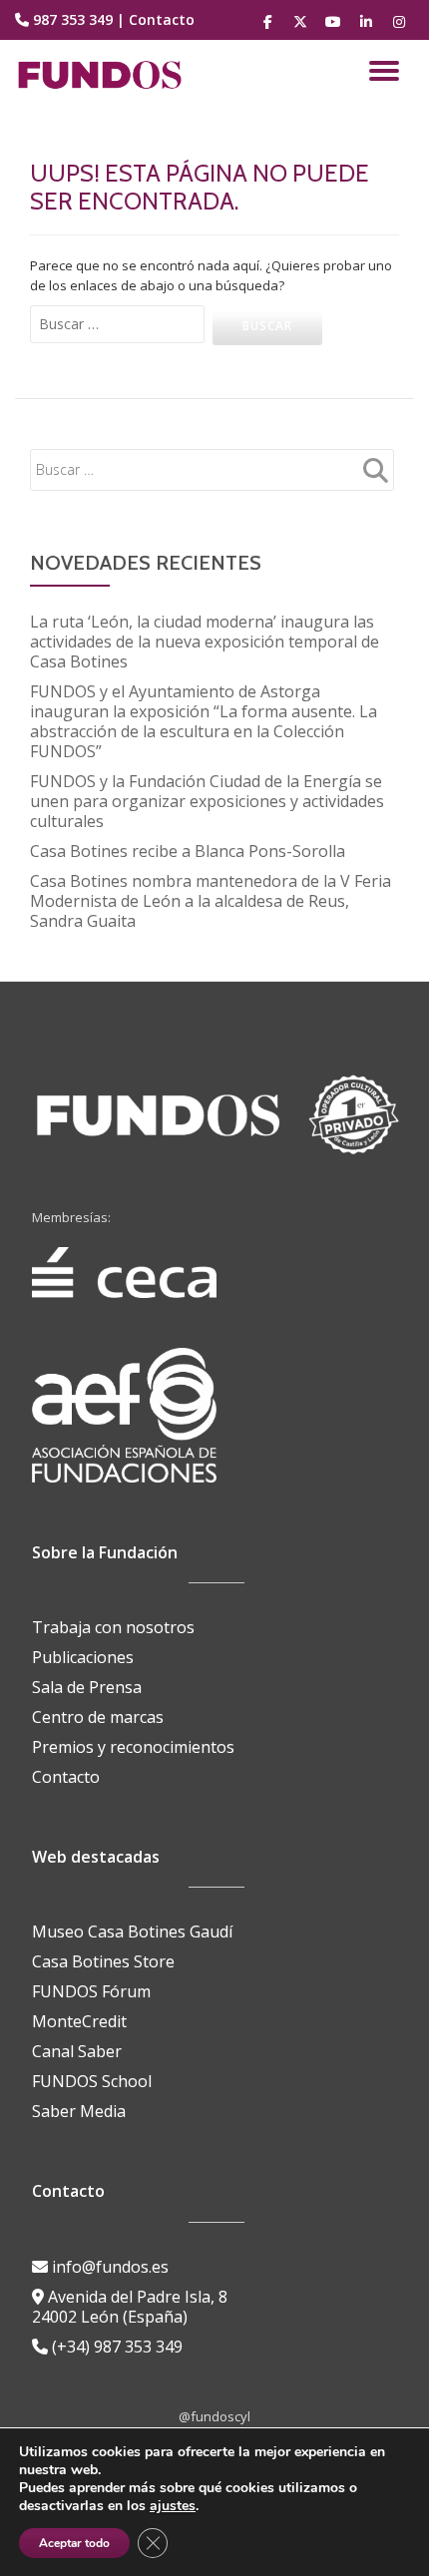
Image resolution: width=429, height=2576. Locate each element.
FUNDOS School (92, 2081)
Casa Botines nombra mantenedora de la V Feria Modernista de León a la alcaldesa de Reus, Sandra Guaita (211, 901)
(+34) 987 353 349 (115, 2347)
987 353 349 (73, 19)
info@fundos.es (108, 2267)
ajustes (173, 2506)
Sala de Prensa (87, 1687)
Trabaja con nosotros (113, 1627)
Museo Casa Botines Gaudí (132, 1932)
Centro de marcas (98, 1717)
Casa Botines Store (103, 1961)
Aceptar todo (74, 2543)
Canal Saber (77, 2051)
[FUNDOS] (103, 75)
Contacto (162, 19)
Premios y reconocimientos (133, 1747)
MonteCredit (79, 2021)
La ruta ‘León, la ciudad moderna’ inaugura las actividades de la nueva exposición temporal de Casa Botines (205, 642)
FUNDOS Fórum (91, 1991)
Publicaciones (83, 1657)
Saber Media (79, 2111)
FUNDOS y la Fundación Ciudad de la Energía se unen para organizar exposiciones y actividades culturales (207, 801)
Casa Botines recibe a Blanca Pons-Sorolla (188, 851)
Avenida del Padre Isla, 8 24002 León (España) (130, 2307)
